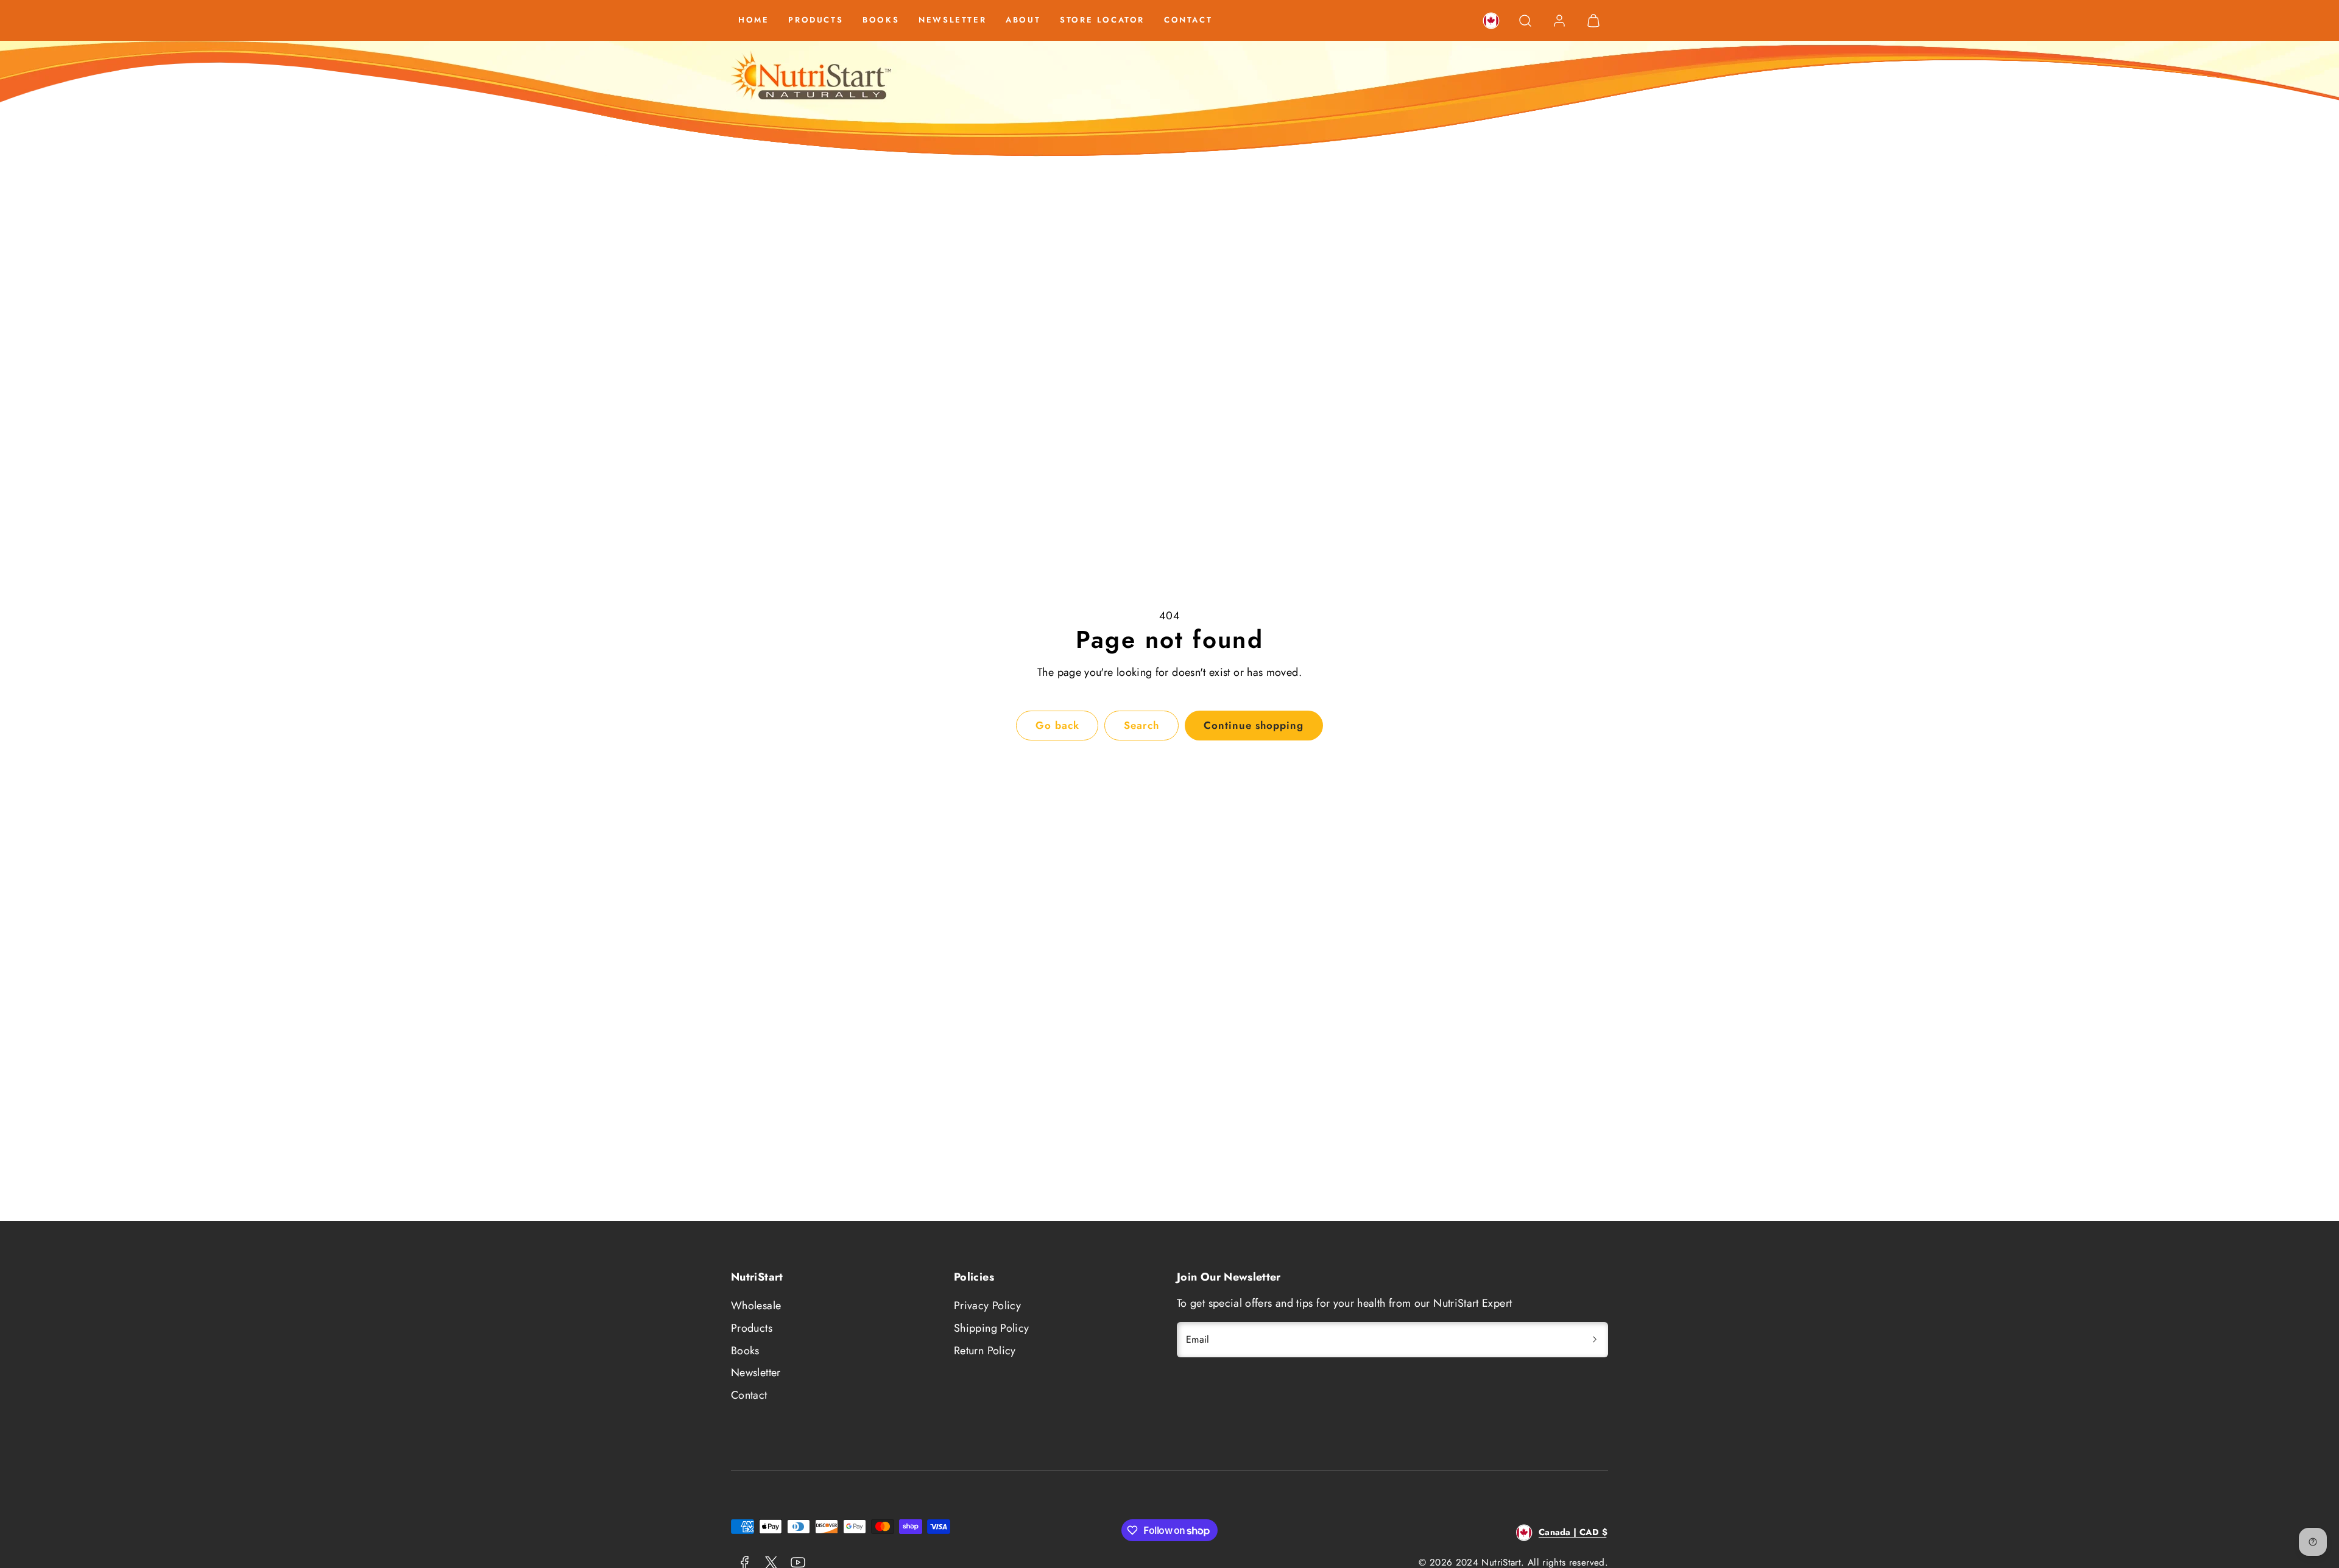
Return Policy (985, 1351)
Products (816, 20)
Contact (1188, 20)
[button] (1525, 21)
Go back (1057, 725)
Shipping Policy (991, 1328)
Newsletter (952, 20)
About (1023, 20)
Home (753, 20)
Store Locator (1102, 20)
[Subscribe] (1595, 1340)
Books (881, 20)
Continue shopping (1254, 725)
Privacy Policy (987, 1306)
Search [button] (1141, 725)
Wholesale (756, 1306)
